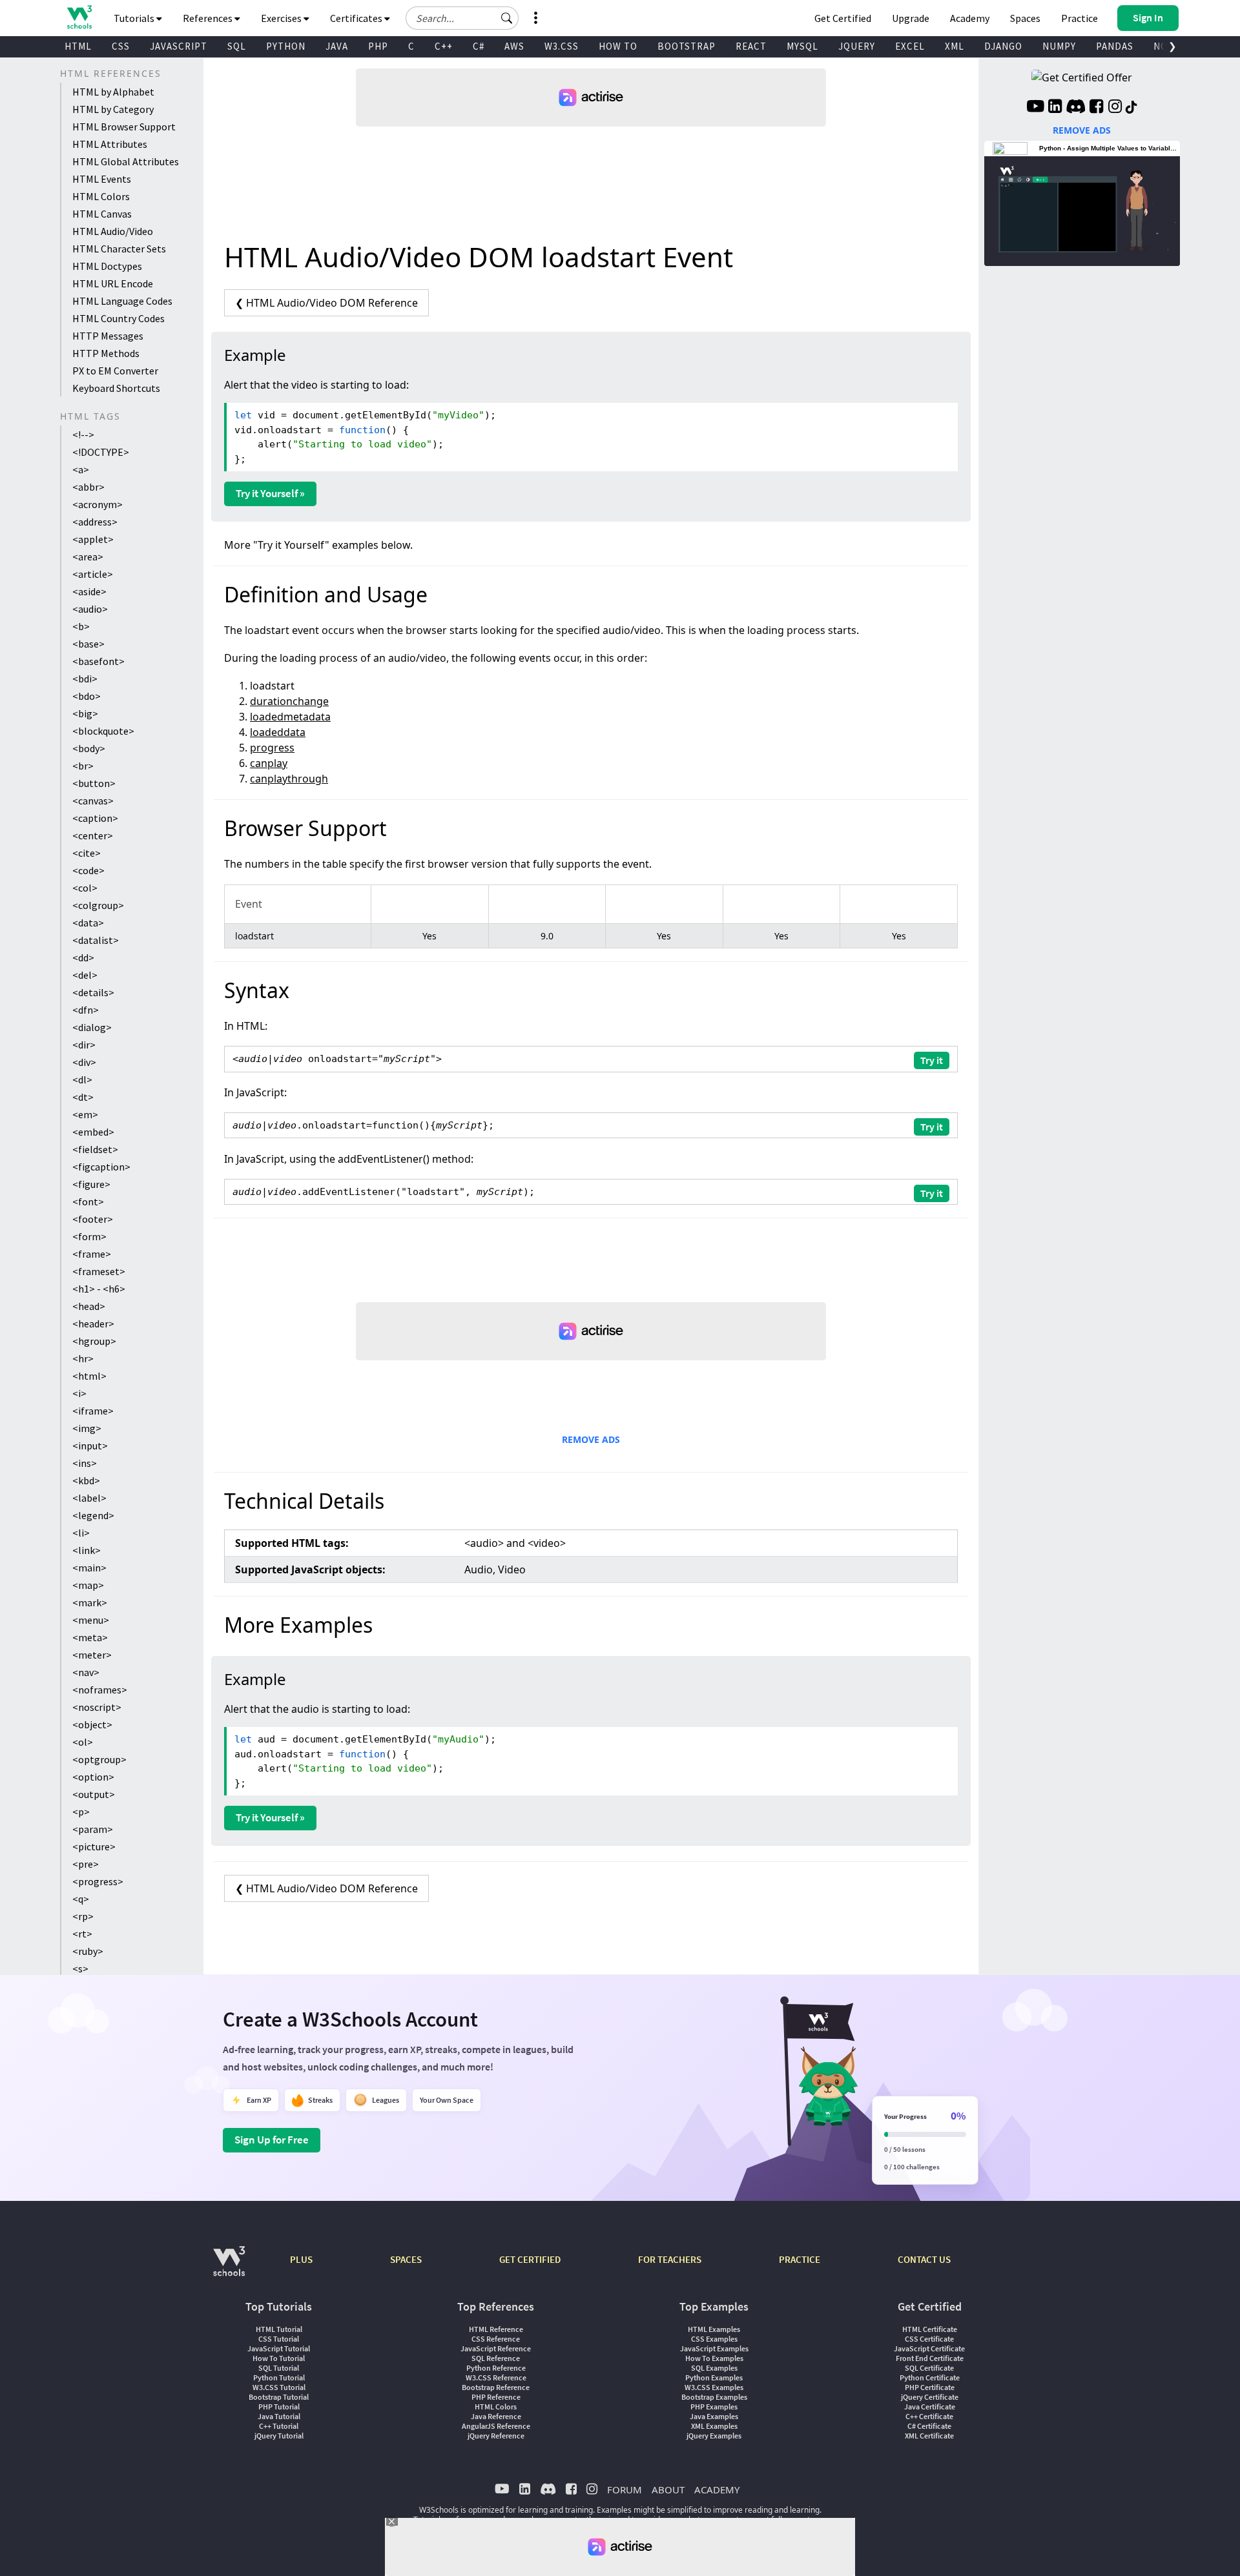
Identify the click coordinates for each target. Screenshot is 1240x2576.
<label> (89, 1498)
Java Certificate (930, 2407)
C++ (444, 46)
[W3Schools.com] (229, 2268)
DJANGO (1003, 46)
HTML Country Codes (119, 318)
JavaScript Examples (714, 2348)
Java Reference (496, 2416)
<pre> (86, 1864)
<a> (81, 469)
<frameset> (99, 1271)
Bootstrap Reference (496, 2387)
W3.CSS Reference (496, 2377)
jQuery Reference (496, 2436)
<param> (93, 1829)
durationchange (289, 701)
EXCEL (910, 46)
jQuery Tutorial (279, 2436)
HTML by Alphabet (113, 92)
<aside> (89, 591)
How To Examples (714, 2358)
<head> (89, 1306)
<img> (87, 1428)
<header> (93, 1324)
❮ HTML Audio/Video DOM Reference (326, 303)
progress (272, 748)
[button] (507, 18)
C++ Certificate (929, 2416)
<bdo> (87, 696)
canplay (269, 763)
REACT (751, 46)
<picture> (94, 1846)
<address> (95, 522)
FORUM (625, 2489)
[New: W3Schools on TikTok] (1131, 108)
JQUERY (857, 46)
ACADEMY (717, 2489)
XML (955, 46)
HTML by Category (113, 109)
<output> (94, 1794)
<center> (93, 835)
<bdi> (85, 679)
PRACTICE (800, 2259)
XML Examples (714, 2426)
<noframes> (100, 1690)
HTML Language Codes (122, 301)
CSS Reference (496, 2339)
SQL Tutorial (279, 2368)
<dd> (83, 957)
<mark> (90, 1602)
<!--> (83, 434)
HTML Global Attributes (126, 161)
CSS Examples (714, 2339)
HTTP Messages (108, 336)
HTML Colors (101, 196)
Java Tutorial (279, 2416)
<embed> (93, 1132)
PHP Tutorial (279, 2407)
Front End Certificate (930, 2358)
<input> (90, 1446)
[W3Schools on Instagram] (1115, 108)
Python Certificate (930, 2377)
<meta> (90, 1637)
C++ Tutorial (279, 2426)
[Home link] (79, 17)
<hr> (83, 1358)
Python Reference (496, 2368)
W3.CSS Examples (714, 2387)
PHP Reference (496, 2397)
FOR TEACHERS (670, 2259)
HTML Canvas (102, 214)
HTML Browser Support (124, 127)
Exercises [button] (282, 18)
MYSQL (802, 46)
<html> (89, 1376)
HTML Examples (714, 2329)
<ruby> (88, 1951)
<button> (94, 783)
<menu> (91, 1620)
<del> (85, 975)
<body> (89, 748)
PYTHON (286, 46)
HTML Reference (496, 2329)
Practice (1080, 18)
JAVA (337, 46)
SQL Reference (496, 2358)
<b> (81, 626)
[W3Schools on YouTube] (1035, 108)
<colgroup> (98, 905)
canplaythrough (289, 779)
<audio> (90, 609)
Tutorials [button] (135, 18)
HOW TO (618, 46)
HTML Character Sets (119, 249)
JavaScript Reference (496, 2348)
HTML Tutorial (279, 2329)
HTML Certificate (930, 2329)
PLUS (301, 2259)
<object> (92, 1724)
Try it (932, 1060)
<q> (81, 1899)
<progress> (98, 1881)
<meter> (92, 1655)
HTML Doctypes (107, 266)
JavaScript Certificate (929, 2348)
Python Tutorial (279, 2377)
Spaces (1025, 18)
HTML (78, 46)
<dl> (82, 1079)
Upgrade (911, 18)
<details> (93, 992)
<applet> (93, 539)
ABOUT (668, 2489)
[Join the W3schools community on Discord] (1076, 108)
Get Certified (843, 18)
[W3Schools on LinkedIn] (1055, 108)
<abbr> (88, 487)
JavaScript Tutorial (279, 2348)
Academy (970, 18)
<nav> (86, 1672)
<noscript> (97, 1707)
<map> (88, 1585)
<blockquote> (103, 731)
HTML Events (102, 179)
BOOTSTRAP (687, 46)
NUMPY (1059, 46)
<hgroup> (94, 1341)
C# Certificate (929, 2426)
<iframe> (93, 1411)
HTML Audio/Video (113, 231)
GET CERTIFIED (530, 2259)
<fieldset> (95, 1149)
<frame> (92, 1254)
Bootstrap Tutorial (279, 2397)
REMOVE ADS (591, 1439)
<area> (88, 557)
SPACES (406, 2259)
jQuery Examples (714, 2436)
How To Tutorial (279, 2358)
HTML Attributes (110, 144)
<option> (93, 1777)
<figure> (91, 1184)
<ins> (85, 1463)
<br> (83, 766)
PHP (378, 46)
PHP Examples (714, 2407)
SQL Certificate (929, 2368)
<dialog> (92, 1027)
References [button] (209, 18)
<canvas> (93, 801)
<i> (79, 1393)
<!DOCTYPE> (101, 452)
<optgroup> (99, 1759)
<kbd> (86, 1480)
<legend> (93, 1515)
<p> (81, 1812)
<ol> (83, 1742)
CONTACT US (924, 2259)
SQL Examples (714, 2368)
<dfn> (86, 1010)
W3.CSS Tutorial (279, 2387)
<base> (88, 644)
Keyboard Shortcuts (116, 388)
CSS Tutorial (279, 2339)
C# (479, 46)
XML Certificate (929, 2436)
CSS (121, 46)
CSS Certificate (929, 2339)
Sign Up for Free (272, 2140)
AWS (514, 46)
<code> (88, 870)
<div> (84, 1062)
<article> (93, 574)
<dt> (83, 1097)
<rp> (83, 1916)
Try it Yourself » (270, 493)
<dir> (84, 1045)
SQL (237, 46)
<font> (88, 1201)
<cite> (87, 853)
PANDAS (1115, 46)
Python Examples (714, 2377)
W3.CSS (562, 46)
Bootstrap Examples (714, 2397)
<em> (85, 1114)
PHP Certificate (930, 2387)
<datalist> (96, 940)
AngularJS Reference (496, 2426)
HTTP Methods (106, 353)
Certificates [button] (357, 18)
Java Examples (714, 2416)
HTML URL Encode (113, 283)
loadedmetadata (290, 717)
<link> (87, 1550)
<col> (85, 888)
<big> (85, 713)
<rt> (82, 1934)
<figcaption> (101, 1167)
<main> (89, 1568)
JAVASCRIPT (179, 46)
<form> (89, 1236)
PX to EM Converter (115, 371)
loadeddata (278, 732)
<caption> (95, 818)
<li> (81, 1533)
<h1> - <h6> (99, 1289)
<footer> (93, 1219)
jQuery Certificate (930, 2397)
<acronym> (98, 504)
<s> (80, 1968)
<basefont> (98, 661)
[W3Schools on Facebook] (1096, 108)
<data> (88, 923)
